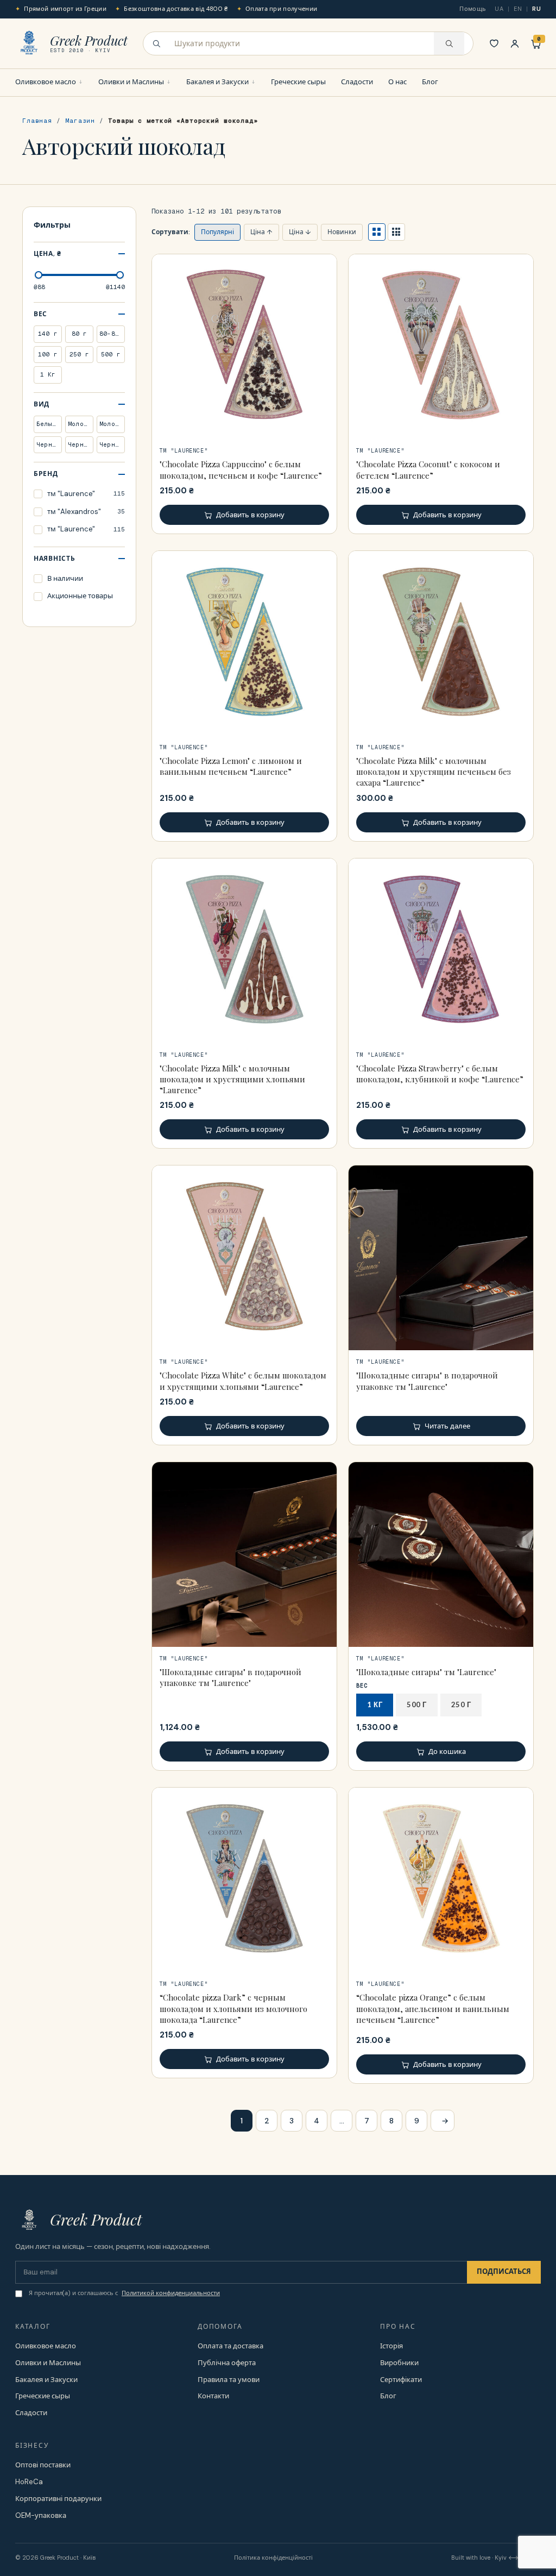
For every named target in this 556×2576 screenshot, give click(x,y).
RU (536, 9)
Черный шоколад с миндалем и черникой (81, 444)
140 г (48, 334)
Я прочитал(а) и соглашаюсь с (124, 2293)
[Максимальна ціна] (120, 275)
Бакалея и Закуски (217, 82)
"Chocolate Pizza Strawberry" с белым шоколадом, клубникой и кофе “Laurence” (440, 1074)
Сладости (357, 82)
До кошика (447, 1751)
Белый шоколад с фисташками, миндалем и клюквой (49, 424)
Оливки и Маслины (131, 82)
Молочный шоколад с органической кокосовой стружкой (81, 424)
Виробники (399, 2363)
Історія (391, 2346)
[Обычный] (377, 232)
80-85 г (112, 334)
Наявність (54, 559)
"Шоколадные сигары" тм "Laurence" (426, 1672)
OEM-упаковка (41, 2515)
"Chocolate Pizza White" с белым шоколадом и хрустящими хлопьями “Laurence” (243, 1381)
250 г (79, 354)
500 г (111, 354)
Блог (430, 82)
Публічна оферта (227, 2363)
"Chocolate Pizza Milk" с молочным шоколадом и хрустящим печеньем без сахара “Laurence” (434, 772)
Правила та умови (229, 2380)
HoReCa (29, 2482)
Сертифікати (401, 2380)
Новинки (342, 232)
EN (518, 9)
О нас (397, 82)
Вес (40, 314)
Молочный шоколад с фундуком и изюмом (112, 424)
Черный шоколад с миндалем (49, 444)
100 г (48, 354)
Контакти (213, 2396)
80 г (80, 334)
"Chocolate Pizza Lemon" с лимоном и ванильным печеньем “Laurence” (231, 766)
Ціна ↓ (300, 232)
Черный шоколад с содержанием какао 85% (112, 444)
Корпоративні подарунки (58, 2499)
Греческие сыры (298, 82)
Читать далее (447, 1426)
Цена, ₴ (48, 254)
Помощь (473, 9)
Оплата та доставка (230, 2346)
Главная (37, 121)
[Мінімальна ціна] (39, 275)
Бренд (46, 474)
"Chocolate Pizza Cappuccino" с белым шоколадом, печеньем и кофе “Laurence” (241, 469)
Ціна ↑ (261, 232)
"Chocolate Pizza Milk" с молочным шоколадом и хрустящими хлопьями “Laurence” (232, 1079)
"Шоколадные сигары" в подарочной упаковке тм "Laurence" (427, 1381)
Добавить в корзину (250, 515)
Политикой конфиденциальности (171, 2293)
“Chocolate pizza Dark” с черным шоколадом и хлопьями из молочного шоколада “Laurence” (233, 2008)
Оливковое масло (46, 82)
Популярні (217, 232)
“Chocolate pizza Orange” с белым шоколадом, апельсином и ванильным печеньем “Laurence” (433, 2008)
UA (499, 9)
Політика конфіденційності (273, 2558)
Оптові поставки (43, 2465)
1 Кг (48, 374)
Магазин (80, 121)
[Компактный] (396, 232)
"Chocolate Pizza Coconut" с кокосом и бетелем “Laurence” (428, 469)
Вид (42, 404)
